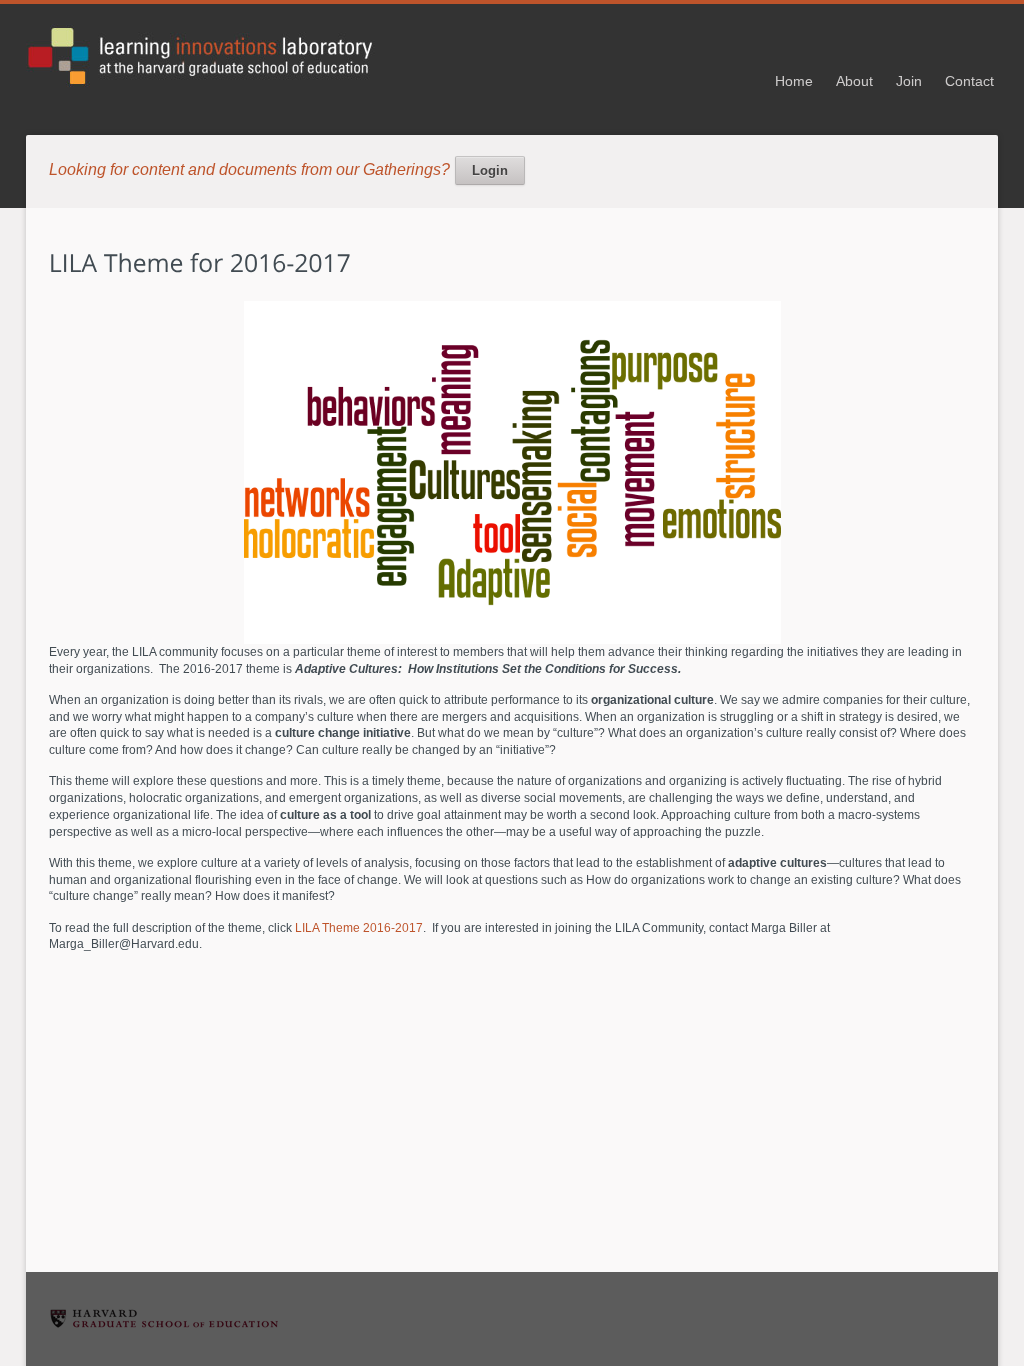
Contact (969, 81)
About (854, 81)
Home (794, 81)
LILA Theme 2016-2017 (359, 928)
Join (909, 81)
